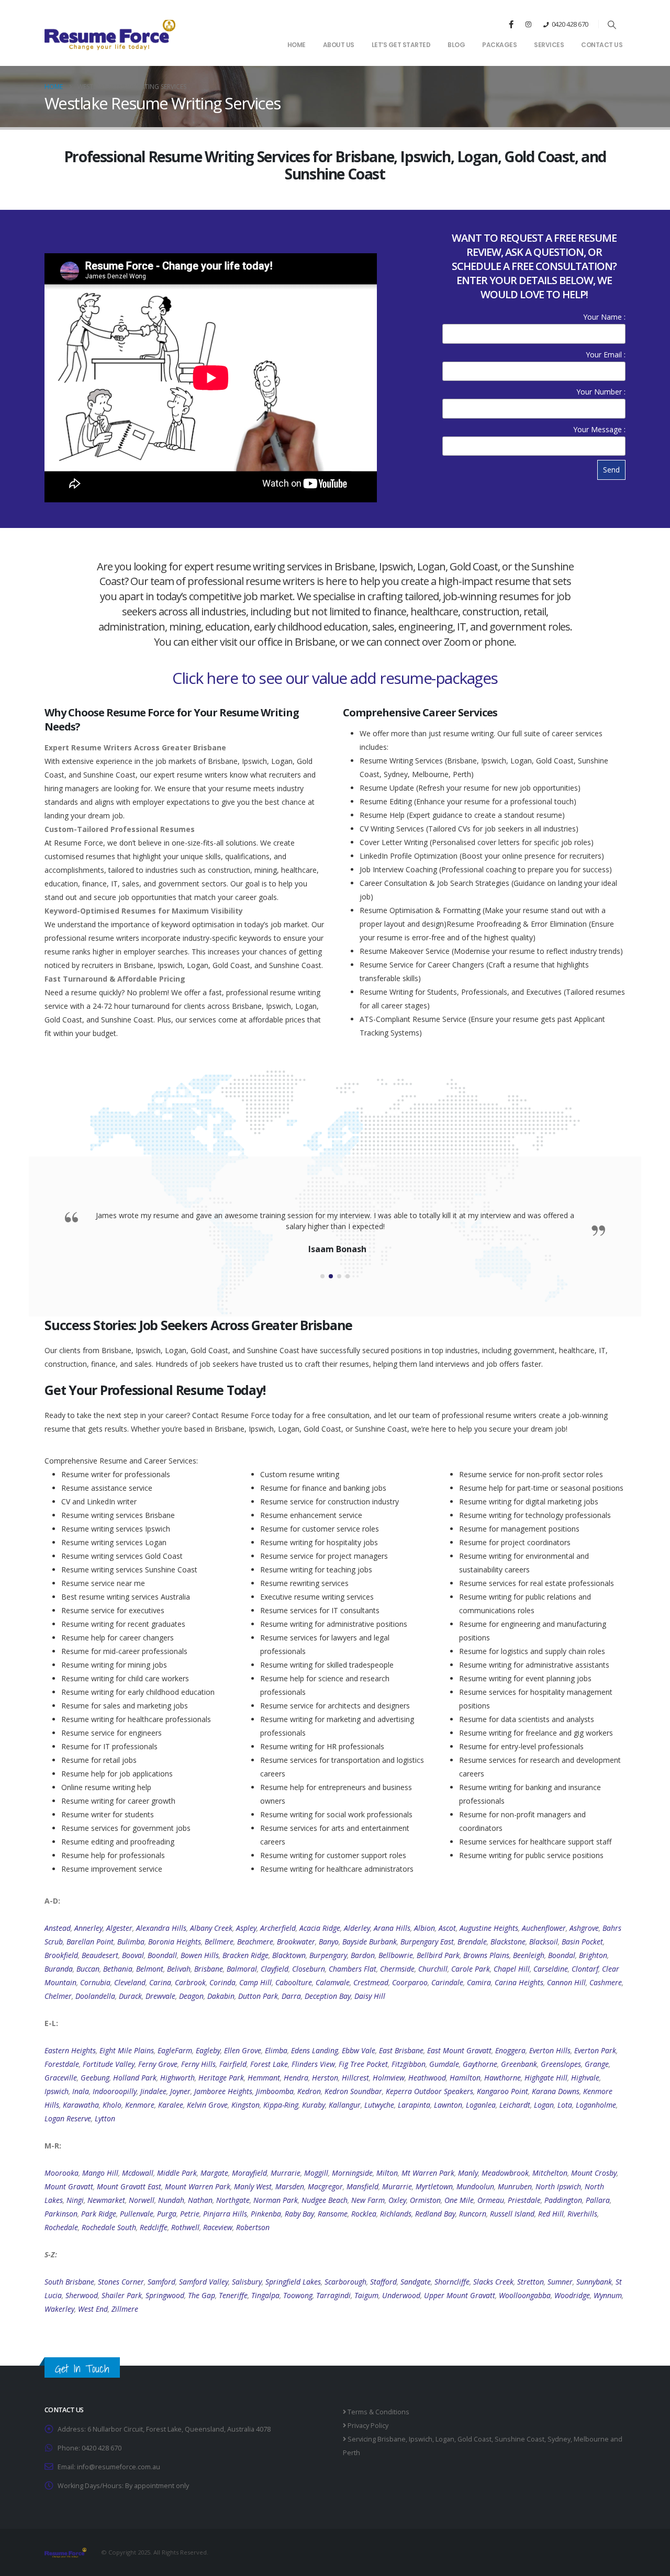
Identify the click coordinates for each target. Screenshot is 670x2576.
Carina (160, 1982)
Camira (479, 1982)
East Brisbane (401, 2050)
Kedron (309, 2091)
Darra (291, 1996)
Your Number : (601, 392)
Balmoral (242, 1969)
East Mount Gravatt (459, 2050)
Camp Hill (255, 1982)
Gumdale (444, 2064)
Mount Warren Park (198, 2186)
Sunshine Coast (520, 2439)
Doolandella (95, 1996)
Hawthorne (502, 2078)
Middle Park (177, 2173)
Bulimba (131, 1942)
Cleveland (130, 1982)
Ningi (75, 2200)
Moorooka (62, 2173)
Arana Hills (392, 1928)
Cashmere (606, 1982)
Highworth (177, 2078)
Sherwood (82, 2295)
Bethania (118, 1969)
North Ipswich (558, 2186)
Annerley (88, 1928)
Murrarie (286, 2173)
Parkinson (61, 2214)
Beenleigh (529, 1955)
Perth (351, 2453)
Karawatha (81, 2105)
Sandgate (416, 2282)
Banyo (329, 1942)
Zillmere (125, 2309)
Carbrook (190, 1982)
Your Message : (599, 429)
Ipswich (57, 2091)
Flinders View (313, 2064)
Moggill (316, 2173)
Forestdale (62, 2064)
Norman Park (276, 2200)
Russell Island (512, 2214)
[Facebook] (511, 24)
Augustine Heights (489, 1928)
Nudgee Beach (325, 2200)
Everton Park (595, 2050)
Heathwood (427, 2078)
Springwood (165, 2295)
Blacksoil (544, 1942)
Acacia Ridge (320, 1928)
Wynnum (608, 2295)
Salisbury (247, 2282)
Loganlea (481, 2105)
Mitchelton (550, 2173)
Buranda (59, 1969)
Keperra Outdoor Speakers (429, 2091)
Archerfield (278, 1928)
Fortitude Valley (109, 2064)
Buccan (88, 1969)
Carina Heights (519, 1982)
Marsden (290, 2186)
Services (549, 45)
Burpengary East (427, 1942)
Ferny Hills (198, 2064)
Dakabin (221, 1996)
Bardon (363, 1955)
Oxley (397, 2200)
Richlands (396, 2214)
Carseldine (551, 1969)
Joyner (180, 2091)
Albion (425, 1928)
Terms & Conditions (378, 2412)
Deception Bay (328, 1996)
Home (297, 45)
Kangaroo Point (502, 2091)
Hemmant (264, 2078)
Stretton (531, 2282)
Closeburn (309, 1969)
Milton (387, 2173)
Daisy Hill (370, 1996)
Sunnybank (594, 2282)
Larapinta (414, 2105)
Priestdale (524, 2200)
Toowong (298, 2295)
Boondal (562, 1955)
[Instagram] (528, 24)
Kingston (245, 2105)
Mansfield (362, 2186)
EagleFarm (175, 2050)
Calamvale (333, 1982)
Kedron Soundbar (353, 2091)
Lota (565, 2105)
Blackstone (508, 1942)
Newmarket (106, 2200)
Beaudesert (100, 1955)
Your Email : (606, 355)
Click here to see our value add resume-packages (335, 678)
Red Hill (551, 2214)
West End (93, 2309)
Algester (119, 1928)
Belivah (179, 1969)
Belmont (150, 1969)
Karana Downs (556, 2091)
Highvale (585, 2078)
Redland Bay (435, 2214)
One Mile (459, 2200)
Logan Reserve (68, 2118)
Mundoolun (475, 2186)
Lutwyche (379, 2105)
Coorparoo (410, 1982)
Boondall (162, 1955)
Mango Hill (100, 2173)
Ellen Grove (243, 2050)
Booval (133, 1955)
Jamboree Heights (223, 2091)
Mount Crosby (594, 2173)
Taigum (366, 2295)
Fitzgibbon (409, 2064)
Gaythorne (480, 2064)
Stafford (383, 2282)
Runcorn (473, 2214)
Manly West (253, 2186)
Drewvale (160, 1996)
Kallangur (345, 2105)
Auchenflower (544, 1928)
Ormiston (425, 2200)
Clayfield (275, 1969)
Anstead (58, 1928)
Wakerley (59, 2309)
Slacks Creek (493, 2282)
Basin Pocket (582, 1942)
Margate (214, 2173)
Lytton (105, 2118)
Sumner (560, 2282)
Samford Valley (204, 2282)
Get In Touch (82, 2369)
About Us (339, 45)
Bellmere (219, 1942)
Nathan (200, 2200)
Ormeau (491, 2200)
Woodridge (572, 2295)
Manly (468, 2173)
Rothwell (185, 2227)
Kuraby (314, 2105)
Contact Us (602, 45)
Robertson (253, 2227)
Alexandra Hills (161, 1928)
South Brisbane (69, 2282)
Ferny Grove (158, 2064)
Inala (81, 2091)
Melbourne (591, 2439)
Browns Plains (486, 1955)
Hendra (296, 2078)
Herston (325, 2078)
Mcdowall (138, 2173)
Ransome (333, 2214)
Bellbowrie (396, 1955)
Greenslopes (561, 2064)
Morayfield (249, 2173)
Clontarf (585, 1969)
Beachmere (255, 1942)
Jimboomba (275, 2091)
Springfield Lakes (293, 2282)
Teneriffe (233, 2295)
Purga (167, 2214)
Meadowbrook (505, 2173)
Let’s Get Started (401, 45)
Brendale (472, 1942)
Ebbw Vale (359, 2050)
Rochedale (61, 2227)
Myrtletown (434, 2186)
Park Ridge (99, 2214)
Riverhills (582, 2214)
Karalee (171, 2105)
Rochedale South (109, 2227)
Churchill (433, 1969)
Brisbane (209, 1969)
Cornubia (95, 1982)
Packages (499, 45)
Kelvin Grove (207, 2105)
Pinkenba (266, 2214)
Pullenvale (137, 2214)
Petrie (190, 2214)
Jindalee (153, 2091)
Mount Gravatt (69, 2186)
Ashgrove (584, 1928)
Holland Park (135, 2078)
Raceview (218, 2227)
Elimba (276, 2050)
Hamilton (465, 2078)
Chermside (397, 1969)
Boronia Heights (175, 1942)
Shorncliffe (452, 2282)
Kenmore (140, 2105)
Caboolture (294, 1982)
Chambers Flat (353, 1969)
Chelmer (58, 1996)
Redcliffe (154, 2227)
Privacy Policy (367, 2426)
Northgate (233, 2200)
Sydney (559, 2439)
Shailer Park (122, 2295)
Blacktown (289, 1955)
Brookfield (61, 1955)
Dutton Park (258, 1996)
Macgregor (325, 2186)
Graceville (61, 2078)
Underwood (401, 2295)
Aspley (246, 1928)
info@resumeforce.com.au (119, 2467)
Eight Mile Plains (127, 2050)
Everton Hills (550, 2050)
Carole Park (471, 1969)
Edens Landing (315, 2050)
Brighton (593, 1955)
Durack (130, 1996)
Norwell (142, 2200)
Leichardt (515, 2105)
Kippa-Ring (281, 2105)
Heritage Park (221, 2078)
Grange (597, 2064)
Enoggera (510, 2050)
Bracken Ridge (245, 1955)
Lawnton (448, 2105)
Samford (161, 2282)
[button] (612, 25)
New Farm (368, 2200)
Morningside (352, 2173)
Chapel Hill (512, 1969)
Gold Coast (474, 2439)
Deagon (191, 1996)
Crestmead (371, 1982)
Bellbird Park (438, 1955)
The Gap (202, 2295)
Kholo (112, 2105)
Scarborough (345, 2282)
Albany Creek (211, 1928)
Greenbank (519, 2064)
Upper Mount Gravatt (460, 2295)
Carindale (447, 1982)
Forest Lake (269, 2064)
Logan (544, 2105)
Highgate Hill (546, 2078)
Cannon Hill (566, 1982)
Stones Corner (121, 2282)
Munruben (515, 2186)
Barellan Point (90, 1942)
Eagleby (208, 2050)
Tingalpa (265, 2295)
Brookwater (296, 1942)
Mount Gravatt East (129, 2186)
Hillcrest (355, 2078)
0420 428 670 (570, 24)
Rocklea (364, 2214)
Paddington (563, 2200)
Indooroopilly (115, 2091)
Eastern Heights (70, 2050)
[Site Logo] (110, 34)
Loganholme (596, 2105)
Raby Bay (299, 2214)
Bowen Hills (200, 1955)
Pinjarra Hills (225, 2214)
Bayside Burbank (370, 1942)
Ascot (447, 1928)
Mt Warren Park (428, 2173)
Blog (456, 45)
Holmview (389, 2078)
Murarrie (397, 2186)
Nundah (171, 2200)
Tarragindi (333, 2295)
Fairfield (233, 2064)
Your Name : (604, 317)
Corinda (222, 1982)
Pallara (598, 2200)
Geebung (95, 2078)
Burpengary (328, 1955)
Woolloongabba (525, 2295)
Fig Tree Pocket (363, 2064)
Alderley (357, 1928)
